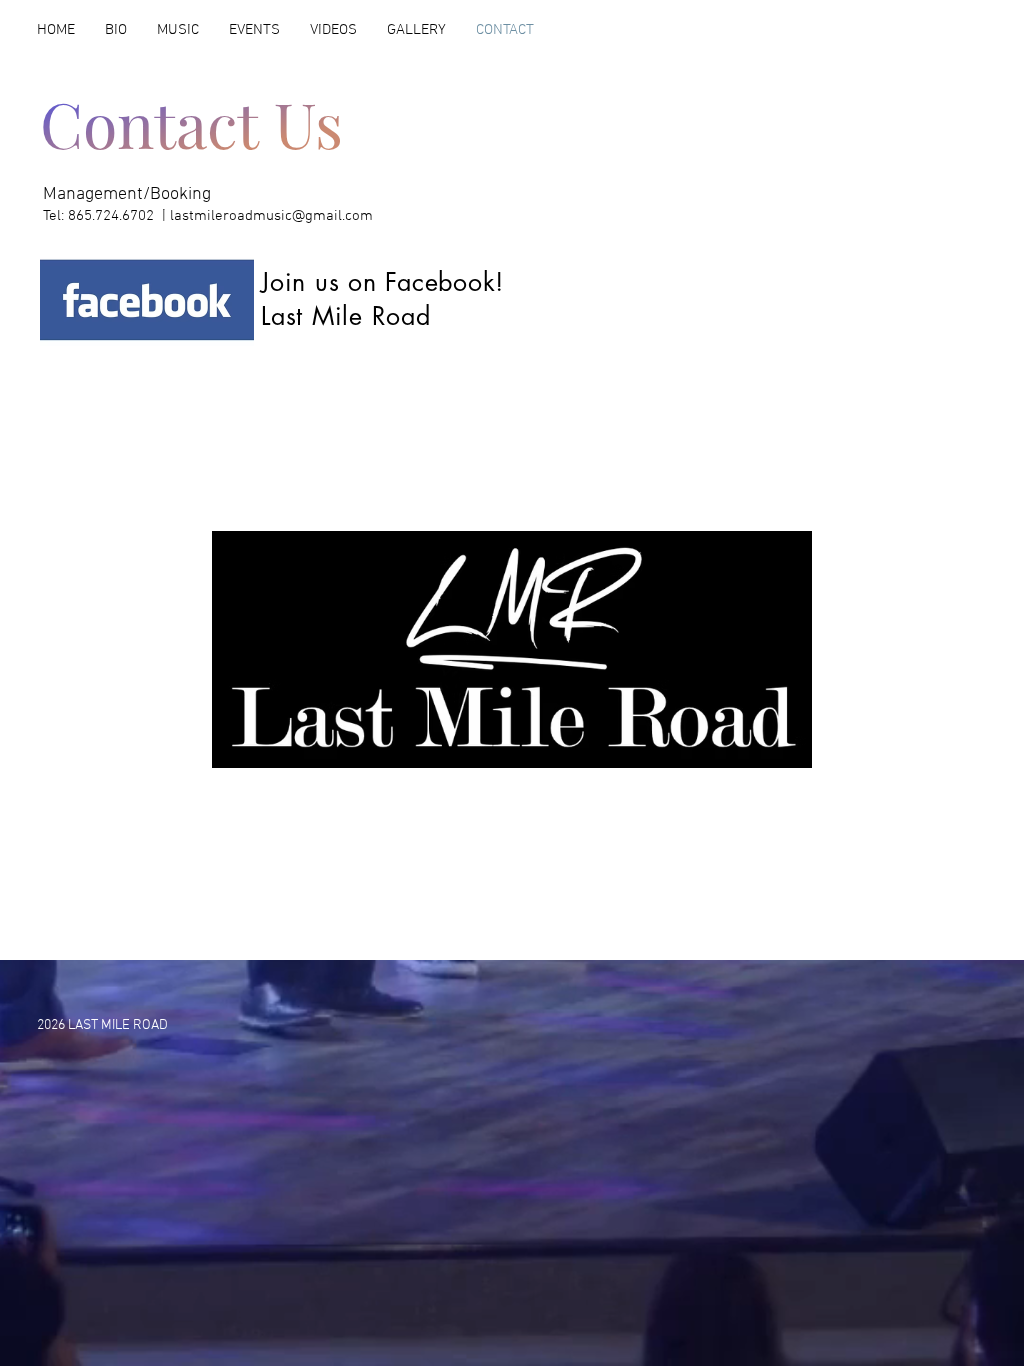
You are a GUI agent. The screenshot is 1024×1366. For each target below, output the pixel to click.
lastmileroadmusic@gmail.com (271, 216)
